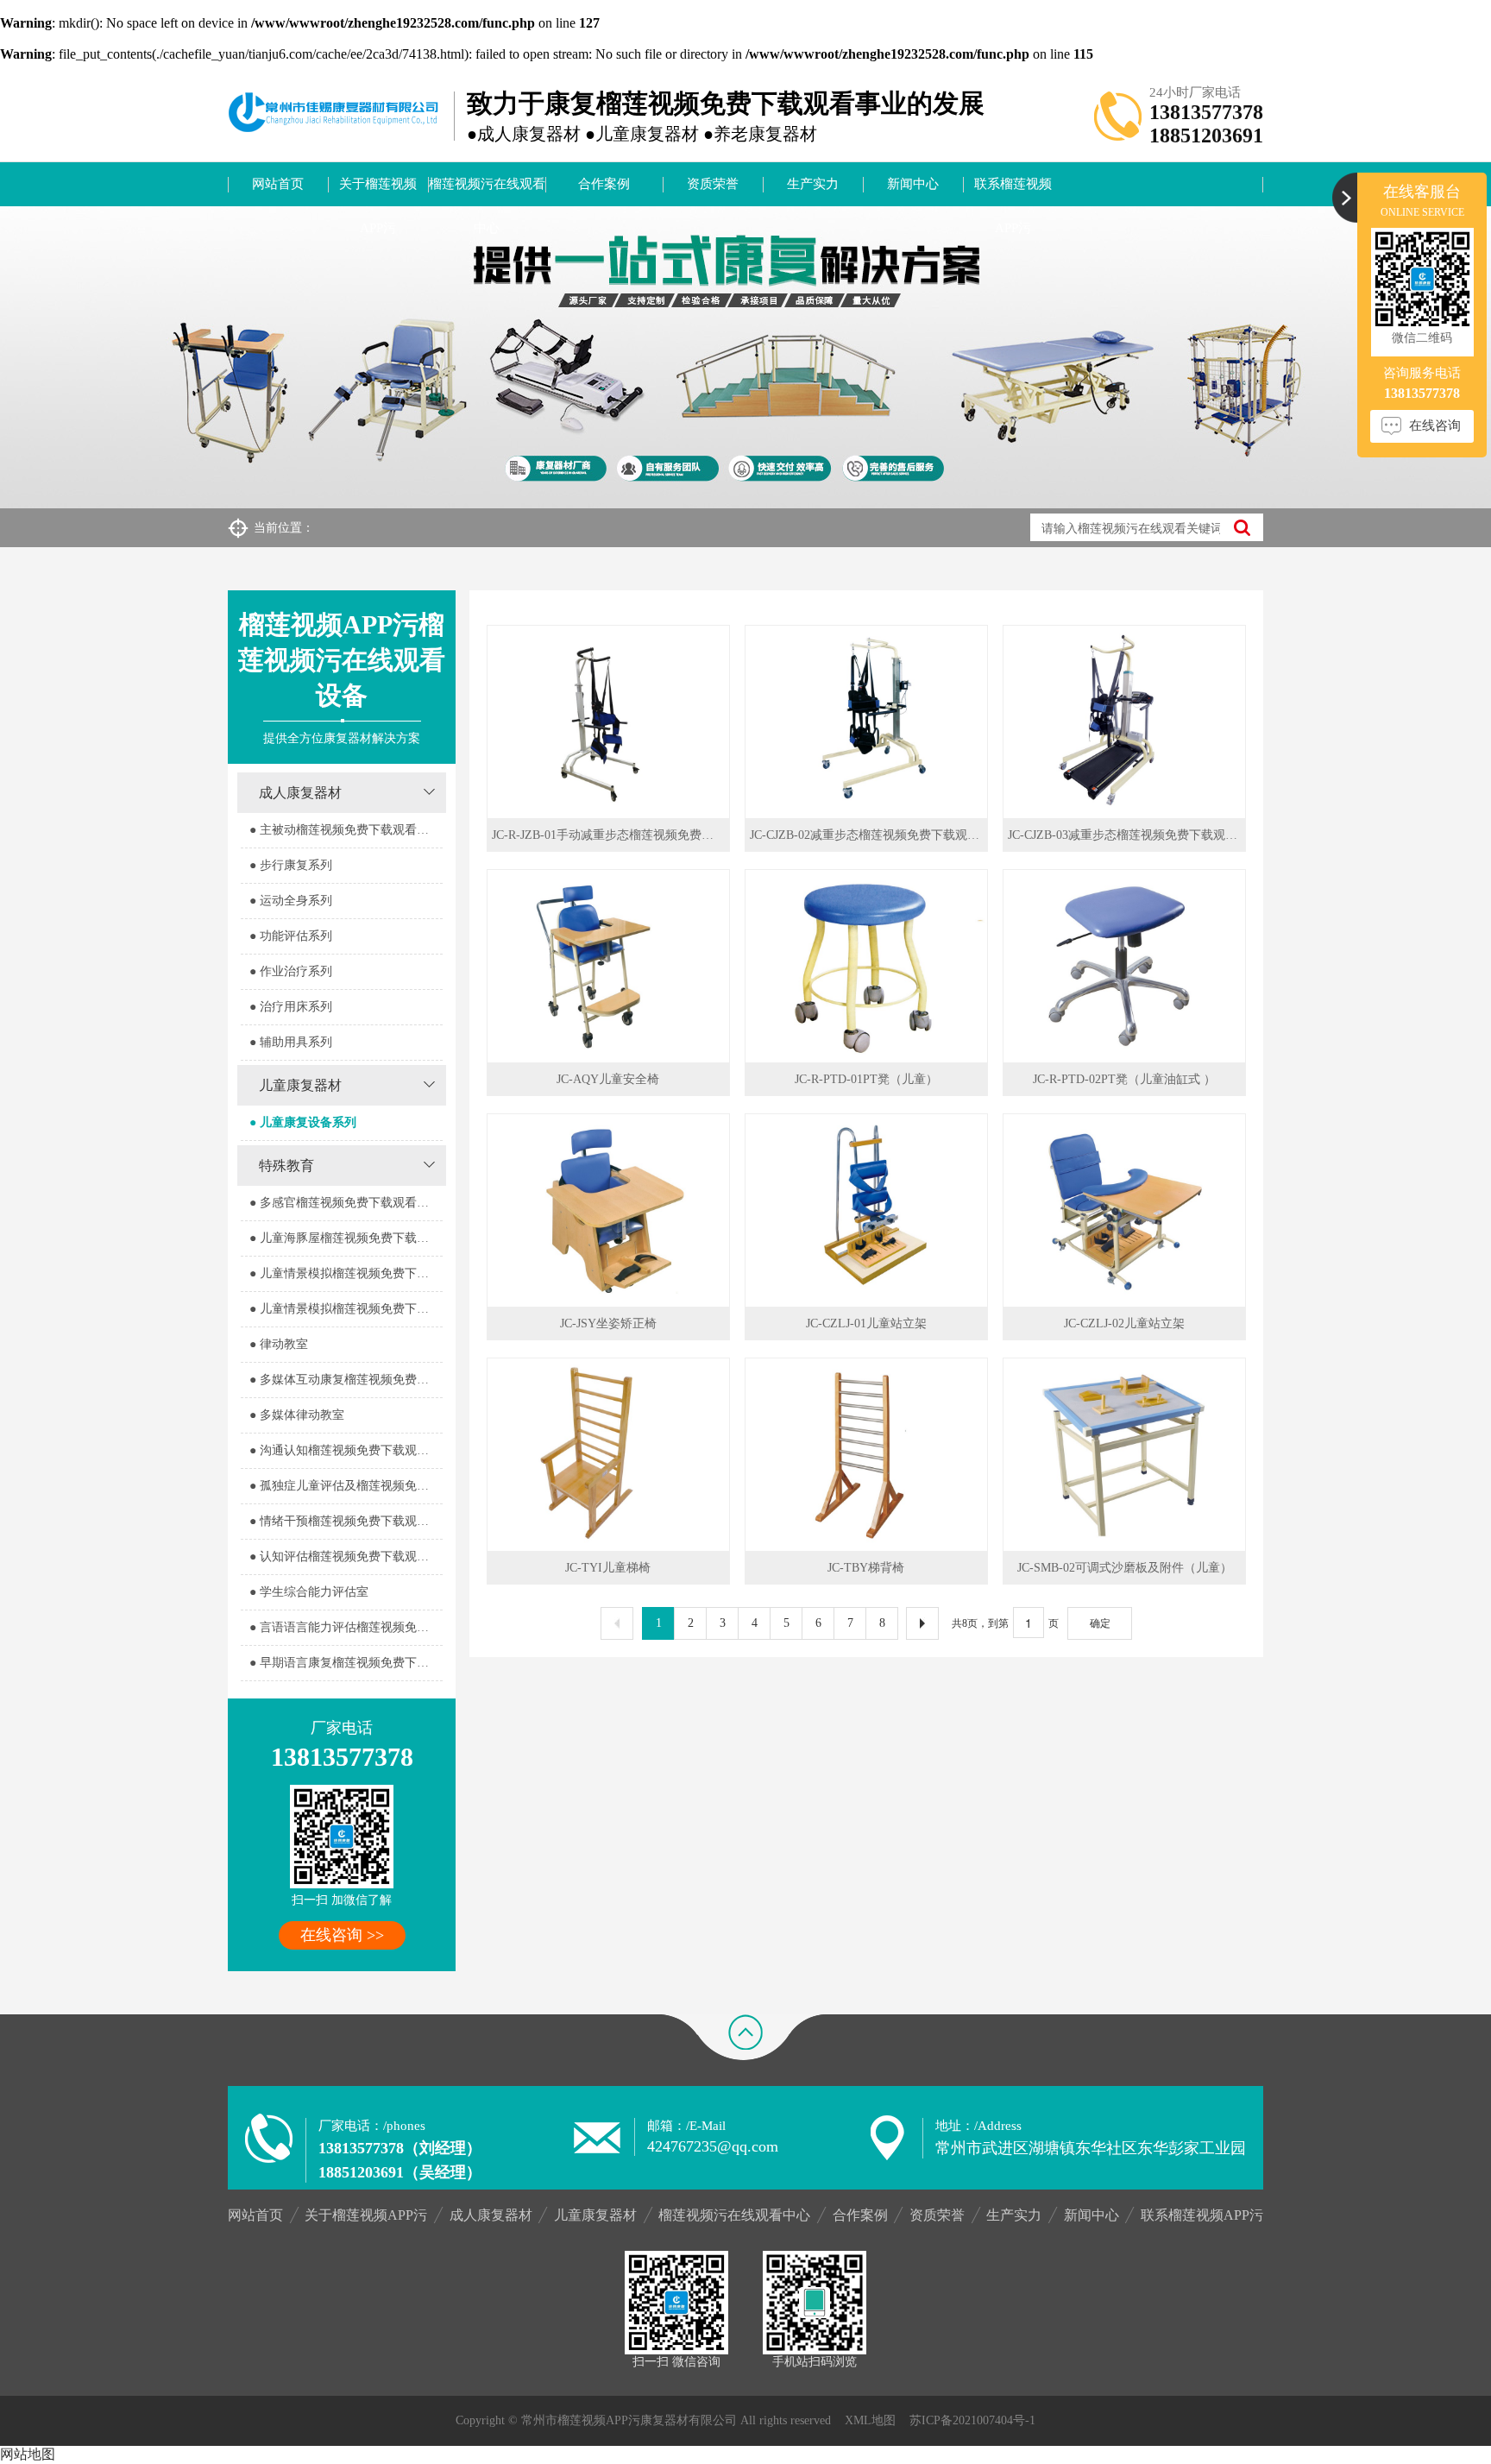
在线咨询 (1435, 425)
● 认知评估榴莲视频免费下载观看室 (345, 1557)
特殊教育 (286, 1166)
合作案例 (604, 184)
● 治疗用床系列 (291, 1007)
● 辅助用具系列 (291, 1042)
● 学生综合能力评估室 (309, 1592)
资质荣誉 (713, 184)
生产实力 (813, 184)
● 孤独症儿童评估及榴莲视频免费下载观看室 (346, 1486)
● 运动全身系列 (291, 901)
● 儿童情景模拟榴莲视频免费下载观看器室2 (346, 1309)
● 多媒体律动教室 (297, 1415)
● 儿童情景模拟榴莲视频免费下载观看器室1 (346, 1273)
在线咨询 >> (342, 1935)
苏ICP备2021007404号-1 (972, 2420)
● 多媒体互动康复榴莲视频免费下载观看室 (346, 1380)
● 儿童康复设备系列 (303, 1122)
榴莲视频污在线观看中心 (487, 192)
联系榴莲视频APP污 (1013, 192)
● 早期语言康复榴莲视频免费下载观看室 (346, 1663)
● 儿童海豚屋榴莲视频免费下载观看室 (346, 1238)
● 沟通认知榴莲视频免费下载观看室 (345, 1450)
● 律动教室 (279, 1344)
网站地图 (28, 2454)
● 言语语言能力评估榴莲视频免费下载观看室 (346, 1627)
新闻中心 (913, 184)
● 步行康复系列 (291, 865)
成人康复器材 (300, 793)
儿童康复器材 (300, 1085)
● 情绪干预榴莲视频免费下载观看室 (345, 1521)
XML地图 (870, 2420)
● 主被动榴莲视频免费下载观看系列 (345, 830)
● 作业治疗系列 (291, 971)
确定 (1100, 1623)
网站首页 (278, 184)
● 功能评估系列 (291, 936)
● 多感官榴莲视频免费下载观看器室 (345, 1203)
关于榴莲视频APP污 (378, 192)
